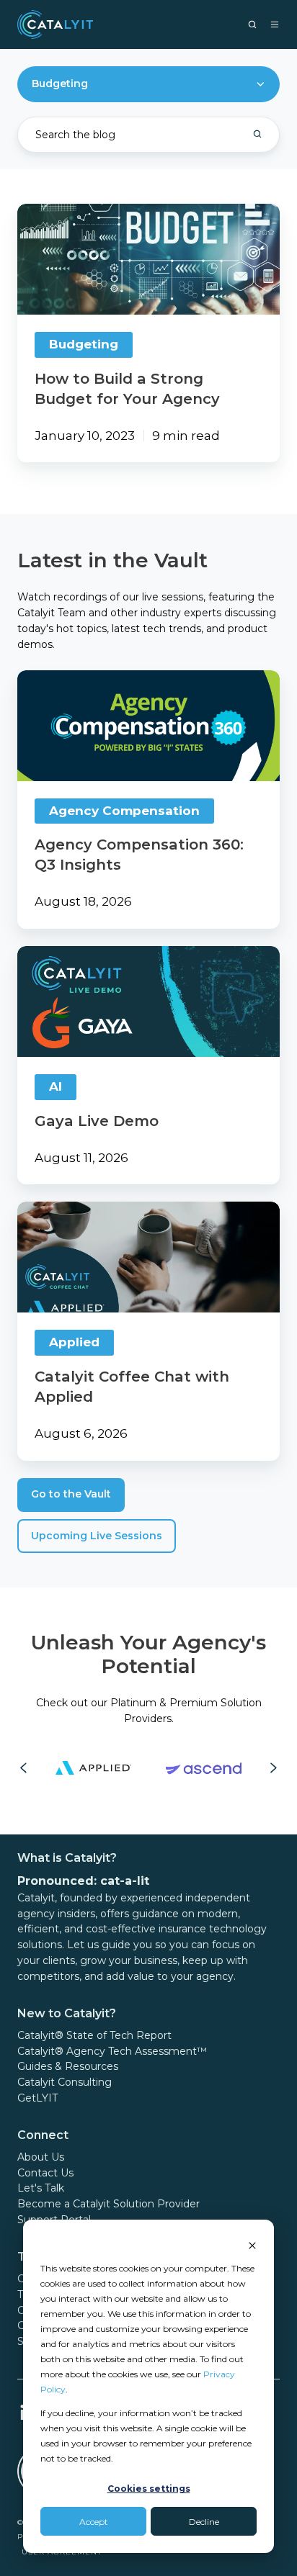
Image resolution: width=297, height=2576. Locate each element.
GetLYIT (37, 2098)
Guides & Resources (68, 2066)
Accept (94, 2522)
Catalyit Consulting (65, 2082)
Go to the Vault (71, 1494)
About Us (41, 2157)
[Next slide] (274, 1768)
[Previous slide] (23, 1768)
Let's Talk (41, 2188)
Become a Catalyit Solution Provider (108, 2204)
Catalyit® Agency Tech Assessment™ (112, 2051)
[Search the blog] (257, 134)
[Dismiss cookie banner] (252, 2244)
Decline (204, 2522)
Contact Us (45, 2173)
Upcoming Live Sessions (97, 1536)
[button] (252, 24)
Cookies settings (149, 2489)
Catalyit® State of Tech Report (94, 2035)
